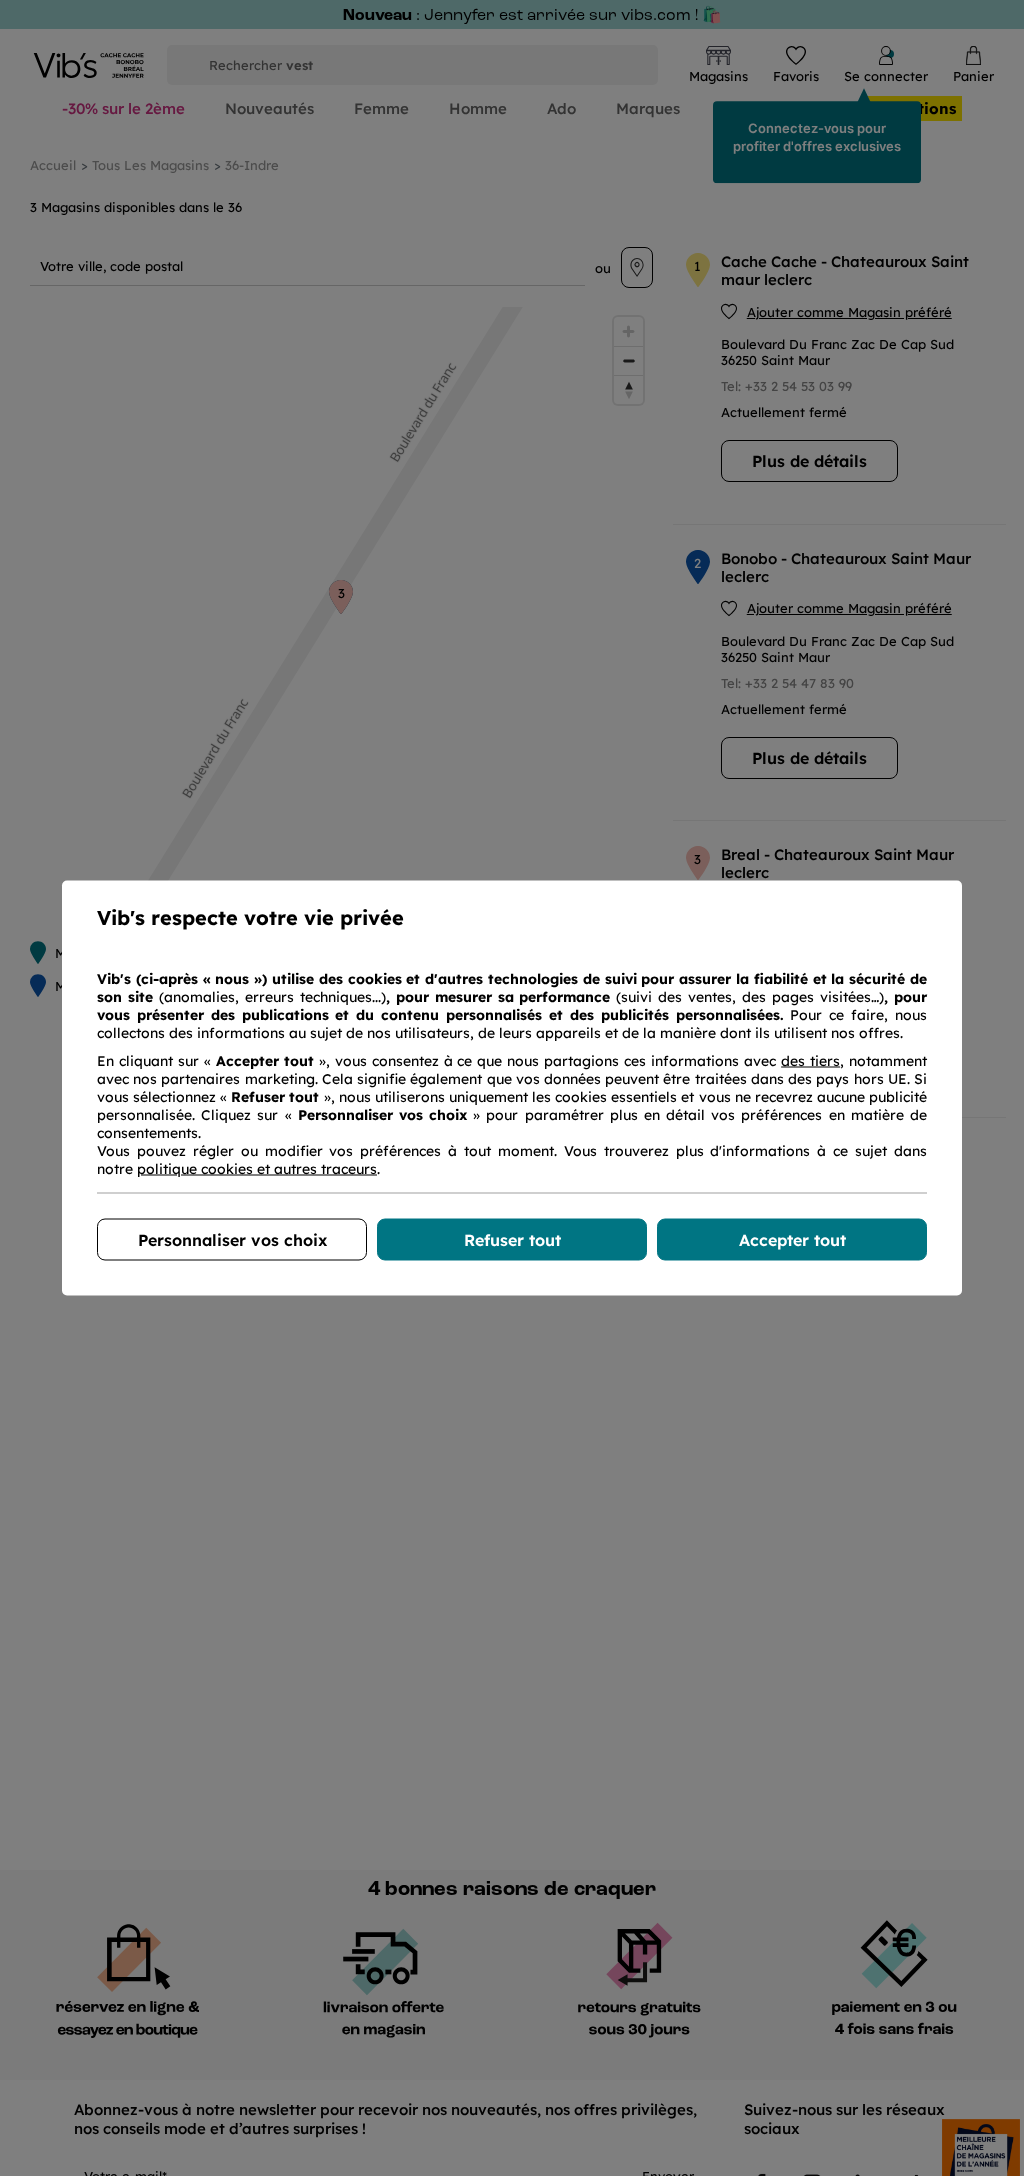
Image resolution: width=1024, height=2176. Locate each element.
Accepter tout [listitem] (792, 1240)
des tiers (810, 1061)
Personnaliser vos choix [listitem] (232, 1240)
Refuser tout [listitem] (512, 1240)
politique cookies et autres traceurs (257, 1169)
